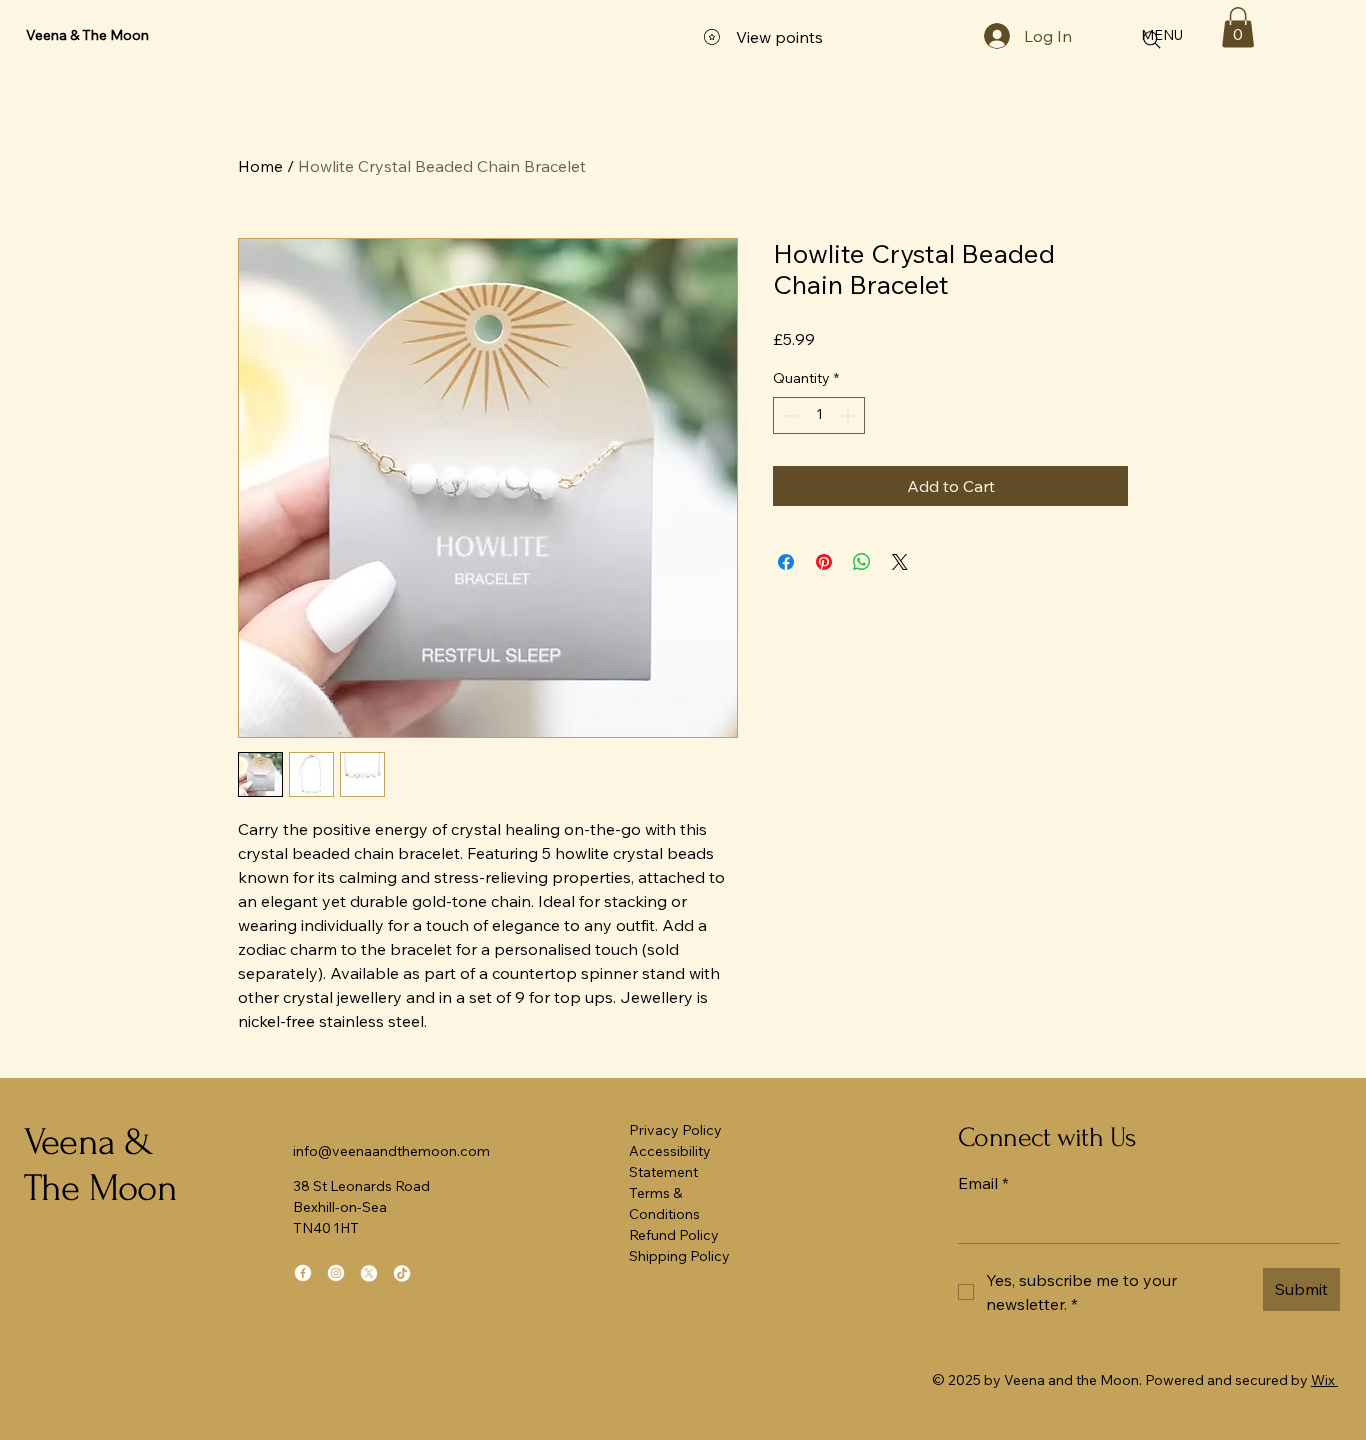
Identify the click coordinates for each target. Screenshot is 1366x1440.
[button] (1238, 27)
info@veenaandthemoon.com (391, 1151)
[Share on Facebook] (786, 562)
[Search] (1152, 40)
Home (260, 166)
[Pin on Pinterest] (824, 562)
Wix (1323, 1380)
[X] (369, 1273)
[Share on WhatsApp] (862, 562)
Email (983, 1183)
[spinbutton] (819, 415)
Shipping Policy (679, 1256)
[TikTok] (402, 1273)
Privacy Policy (675, 1130)
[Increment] (849, 415)
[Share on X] (900, 562)
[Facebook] (303, 1273)
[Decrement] (788, 415)
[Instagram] (336, 1273)
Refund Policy (674, 1235)
